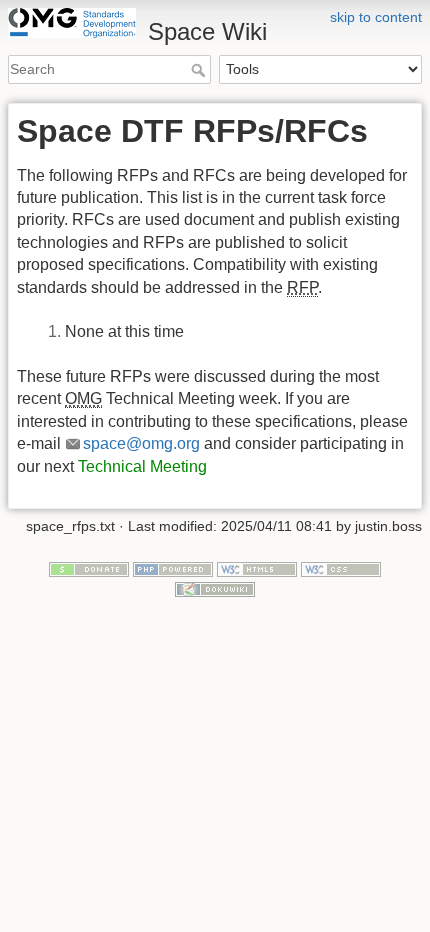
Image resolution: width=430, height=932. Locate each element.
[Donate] (89, 568)
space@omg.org (141, 443)
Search (200, 70)
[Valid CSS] (341, 568)
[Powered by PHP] (173, 568)
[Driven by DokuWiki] (215, 588)
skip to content (376, 17)
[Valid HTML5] (257, 568)
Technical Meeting (142, 466)
